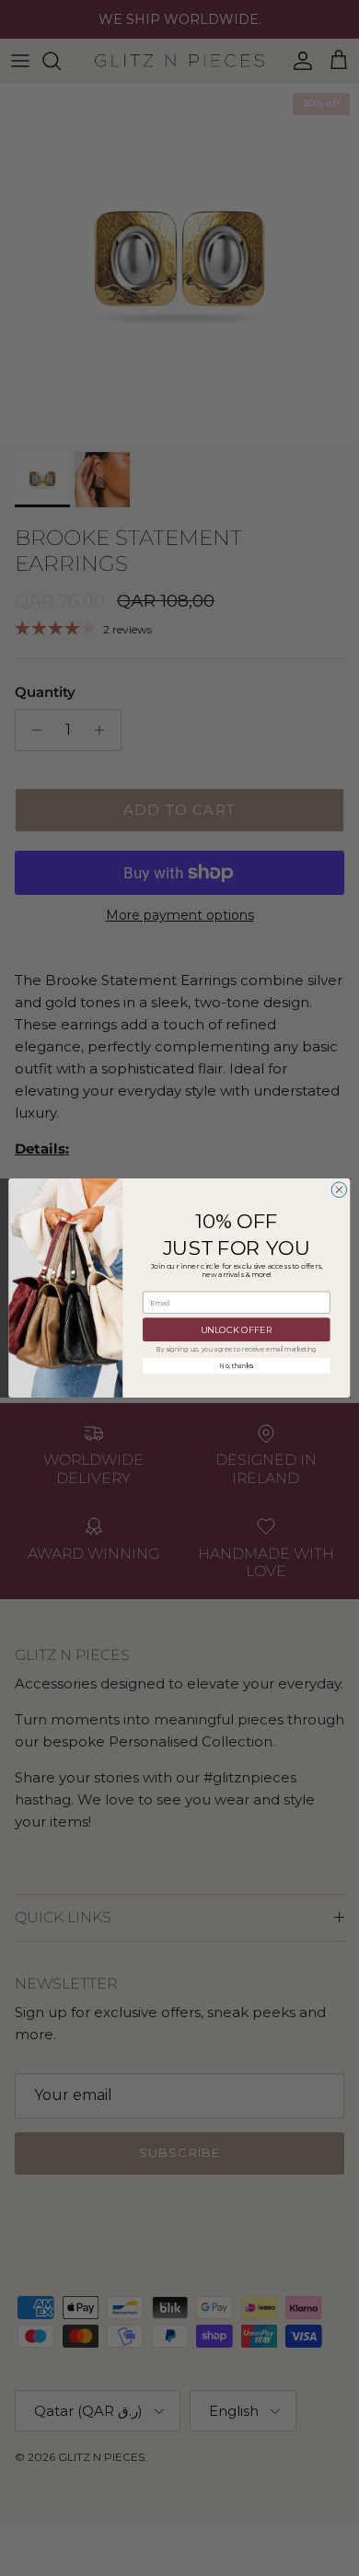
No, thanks (237, 1366)
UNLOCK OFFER (237, 1329)
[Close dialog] (339, 1190)
